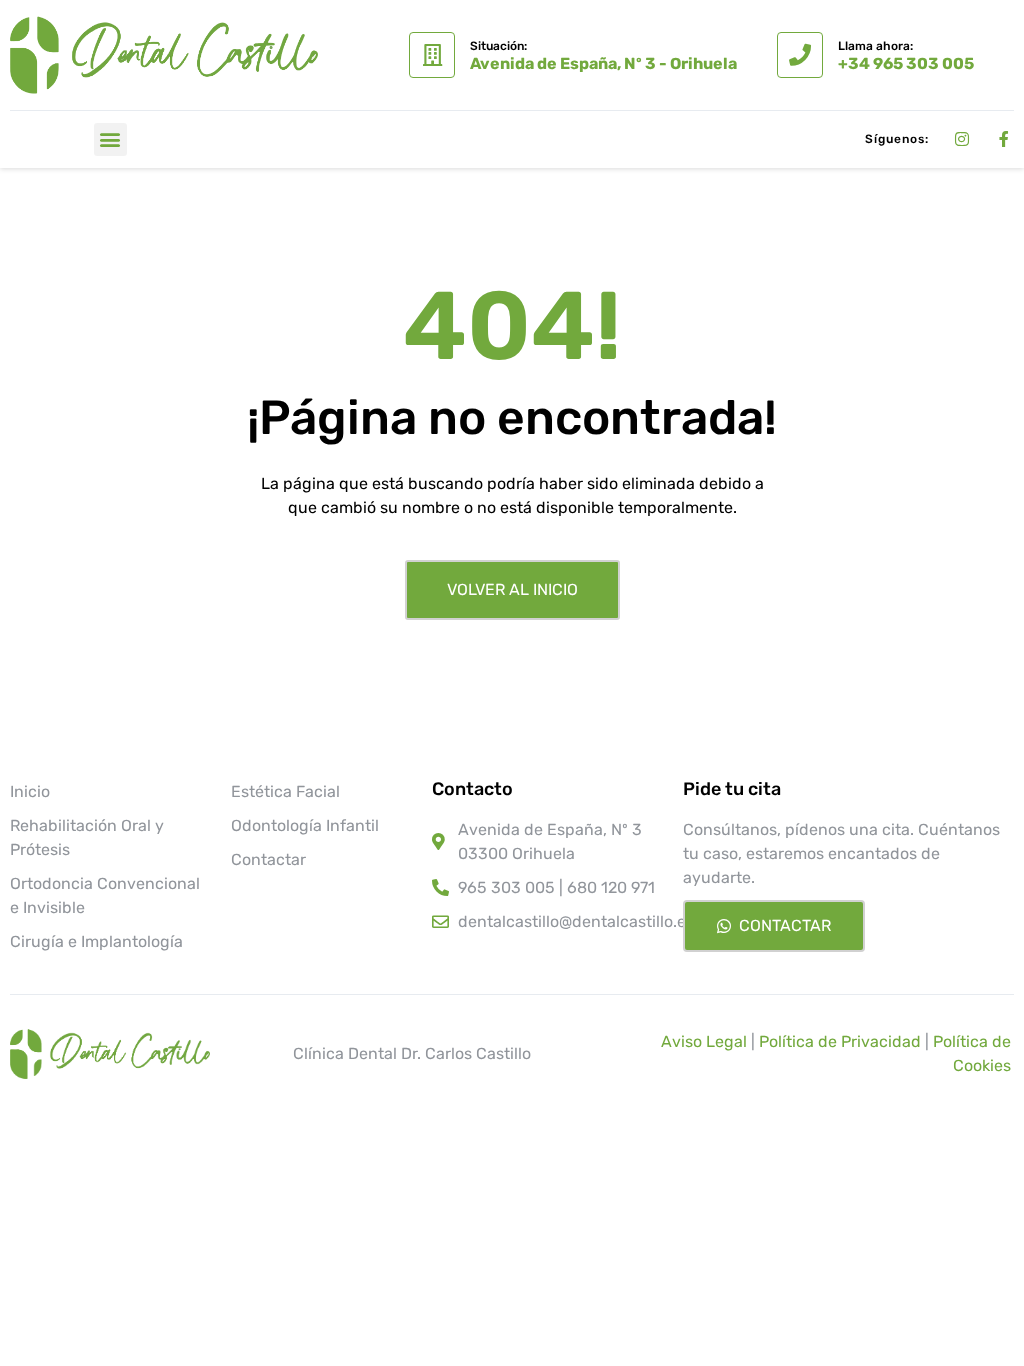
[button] (110, 139)
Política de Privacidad (840, 1041)
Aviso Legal (704, 1041)
